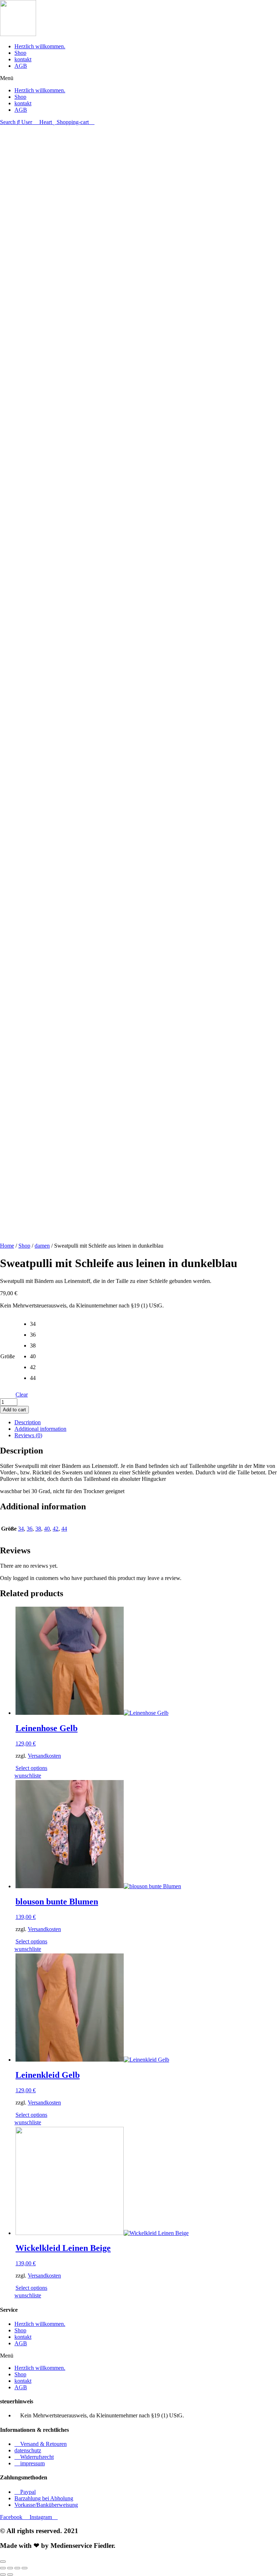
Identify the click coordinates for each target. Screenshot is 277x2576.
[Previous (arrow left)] (3, 2575)
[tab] (146, 1422)
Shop (20, 53)
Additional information (40, 1429)
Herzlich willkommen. (40, 46)
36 (30, 1529)
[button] (138, 78)
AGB (21, 66)
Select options (31, 1768)
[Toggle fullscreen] (17, 2568)
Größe (8, 1356)
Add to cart (14, 1410)
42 (56, 1529)
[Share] (10, 2568)
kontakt (23, 59)
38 (38, 1529)
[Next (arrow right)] (10, 2575)
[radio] (35, 1326)
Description (28, 1422)
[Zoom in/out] (25, 2568)
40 (47, 1529)
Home (7, 1246)
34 (21, 1529)
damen (42, 1246)
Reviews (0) (28, 1435)
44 (64, 1529)
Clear (22, 1395)
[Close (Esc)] (3, 2568)
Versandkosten (44, 1756)
